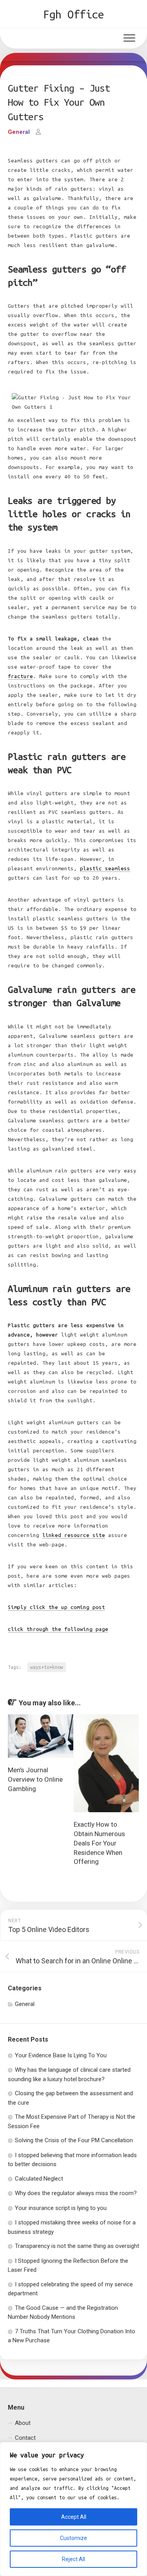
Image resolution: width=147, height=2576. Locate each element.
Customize (73, 2538)
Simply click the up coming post (56, 1607)
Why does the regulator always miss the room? (76, 2193)
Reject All (73, 2559)
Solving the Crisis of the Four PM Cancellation (74, 2140)
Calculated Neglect (39, 2179)
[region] (73, 2509)
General (19, 132)
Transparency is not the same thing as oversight (77, 2246)
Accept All (74, 2517)
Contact (25, 2438)
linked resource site (74, 1535)
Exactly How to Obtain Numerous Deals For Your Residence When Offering (99, 1843)
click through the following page (58, 1629)
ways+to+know (47, 1667)
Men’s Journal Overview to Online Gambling (35, 1779)
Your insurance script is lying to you (61, 2208)
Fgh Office (73, 14)
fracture (20, 676)
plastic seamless (105, 869)
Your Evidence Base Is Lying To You (61, 2055)
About (23, 2423)
